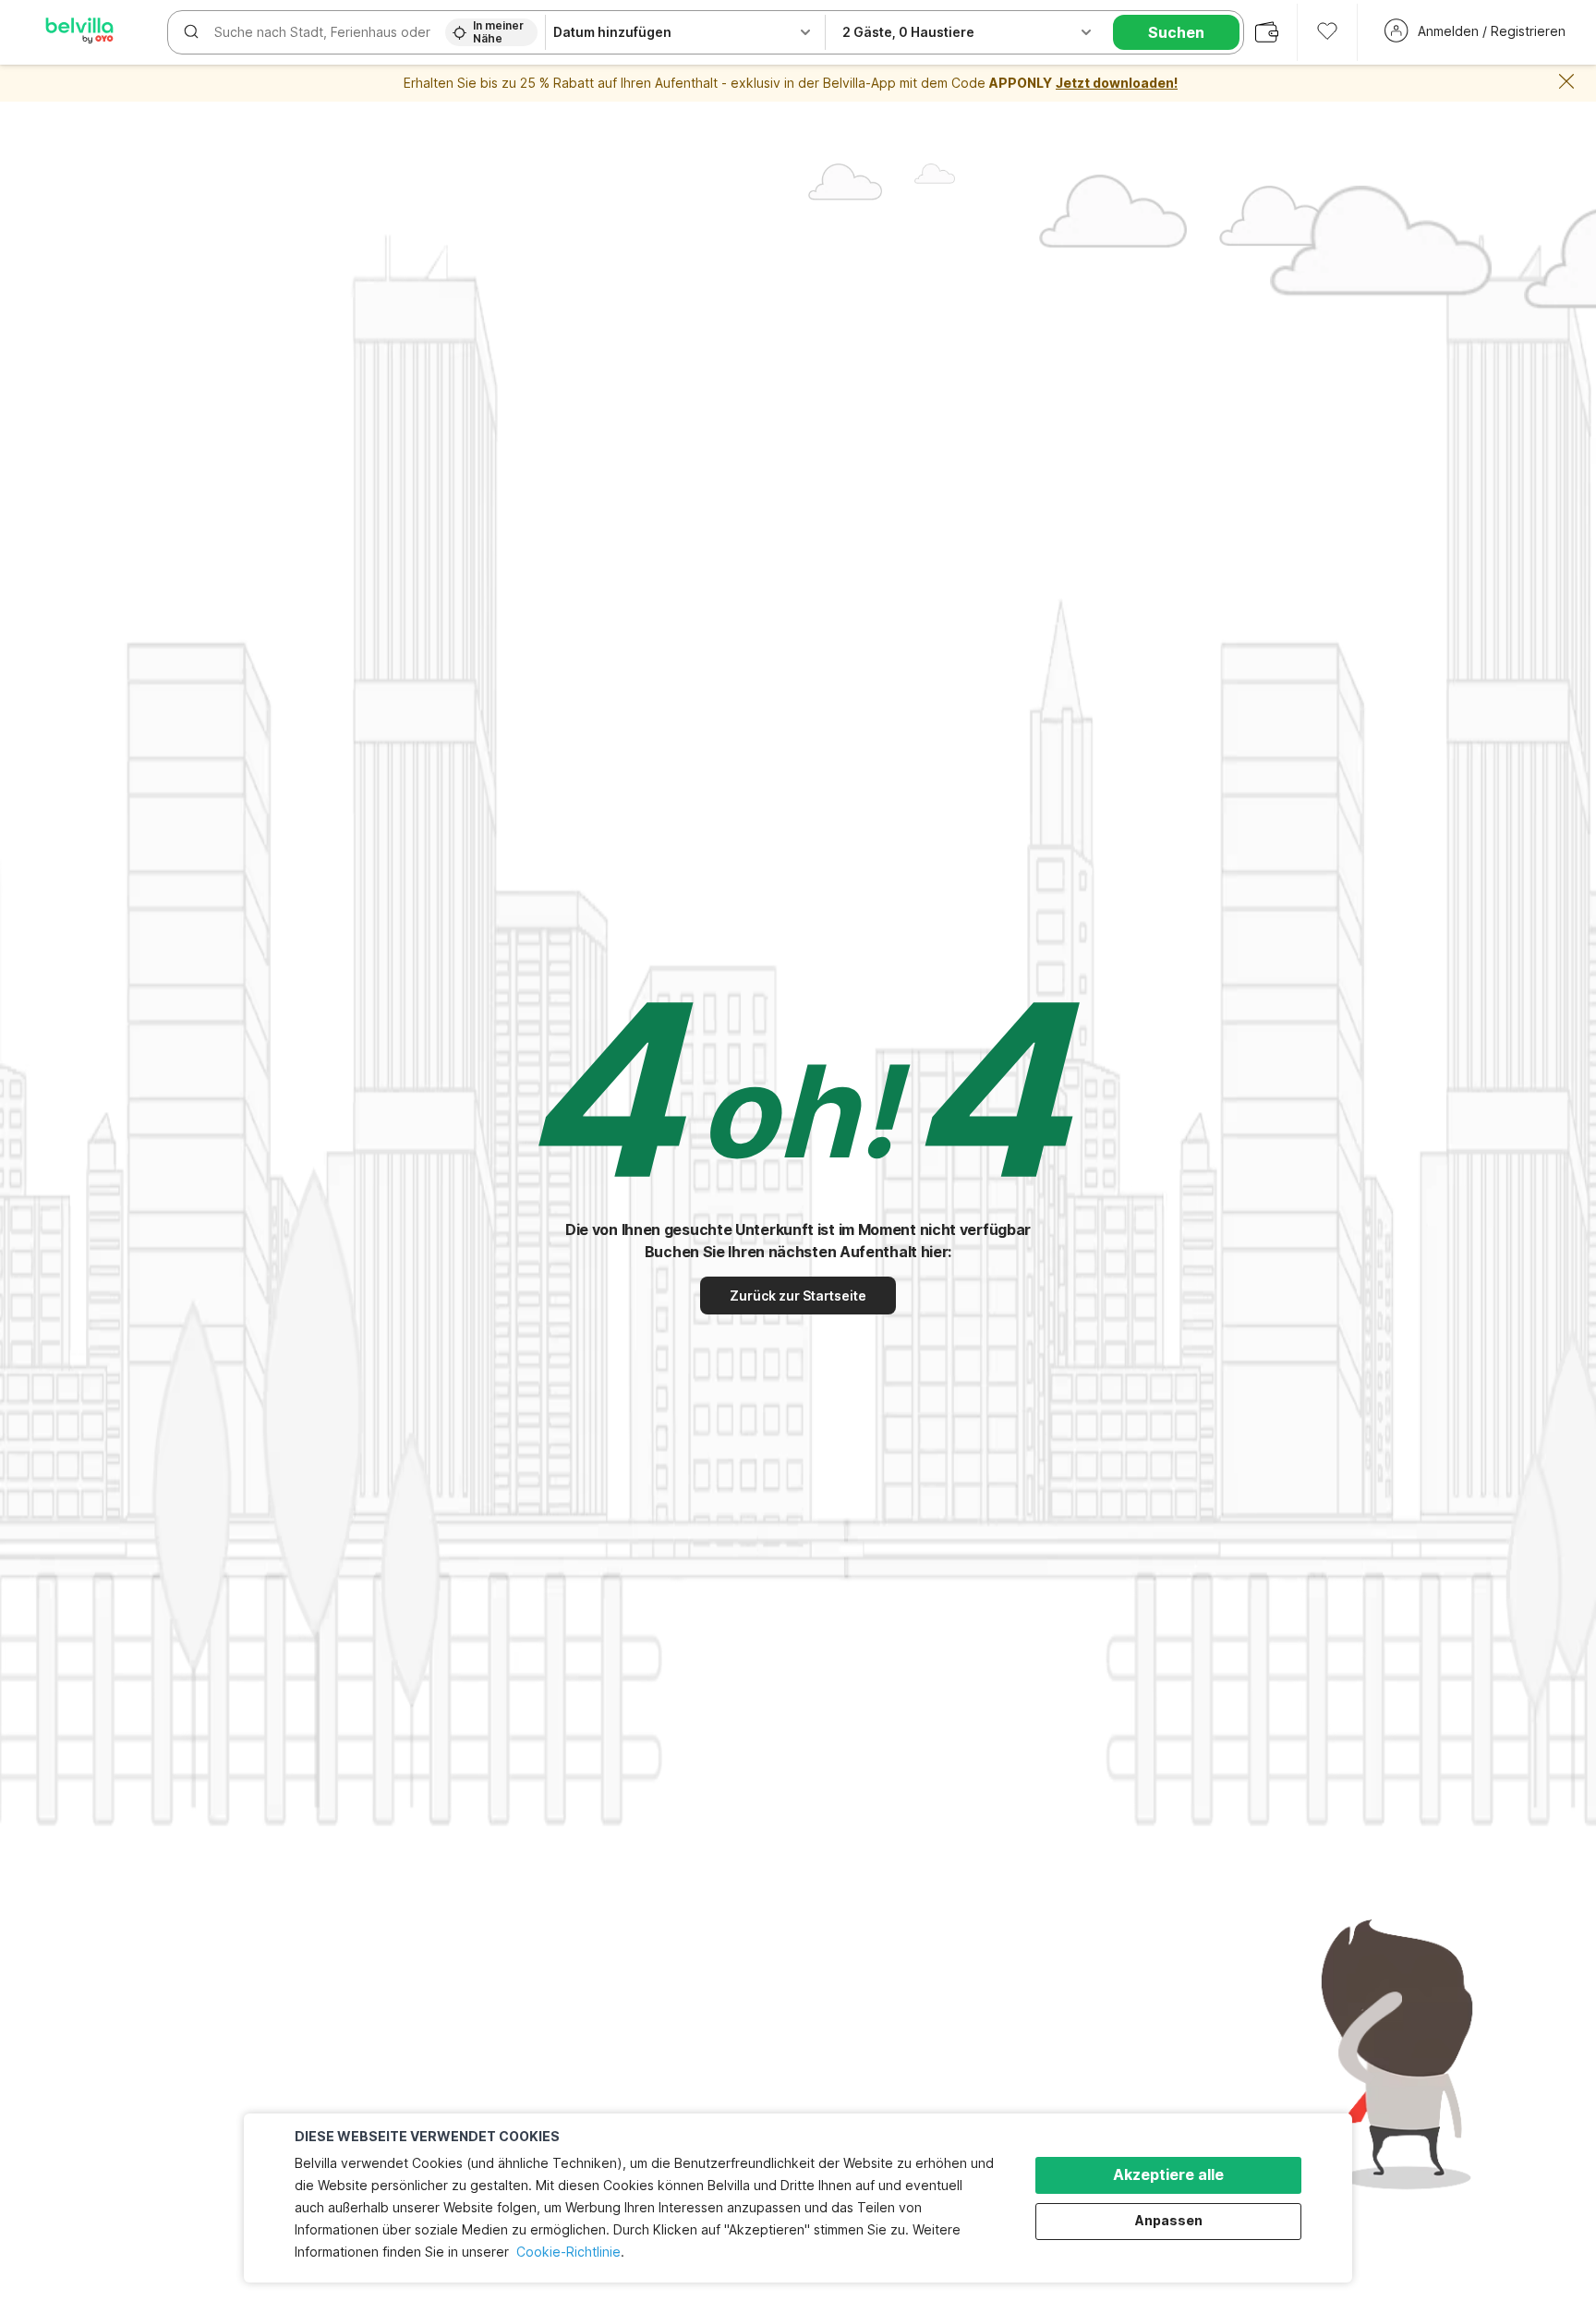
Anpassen (1169, 2220)
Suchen (1176, 32)
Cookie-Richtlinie (568, 2252)
